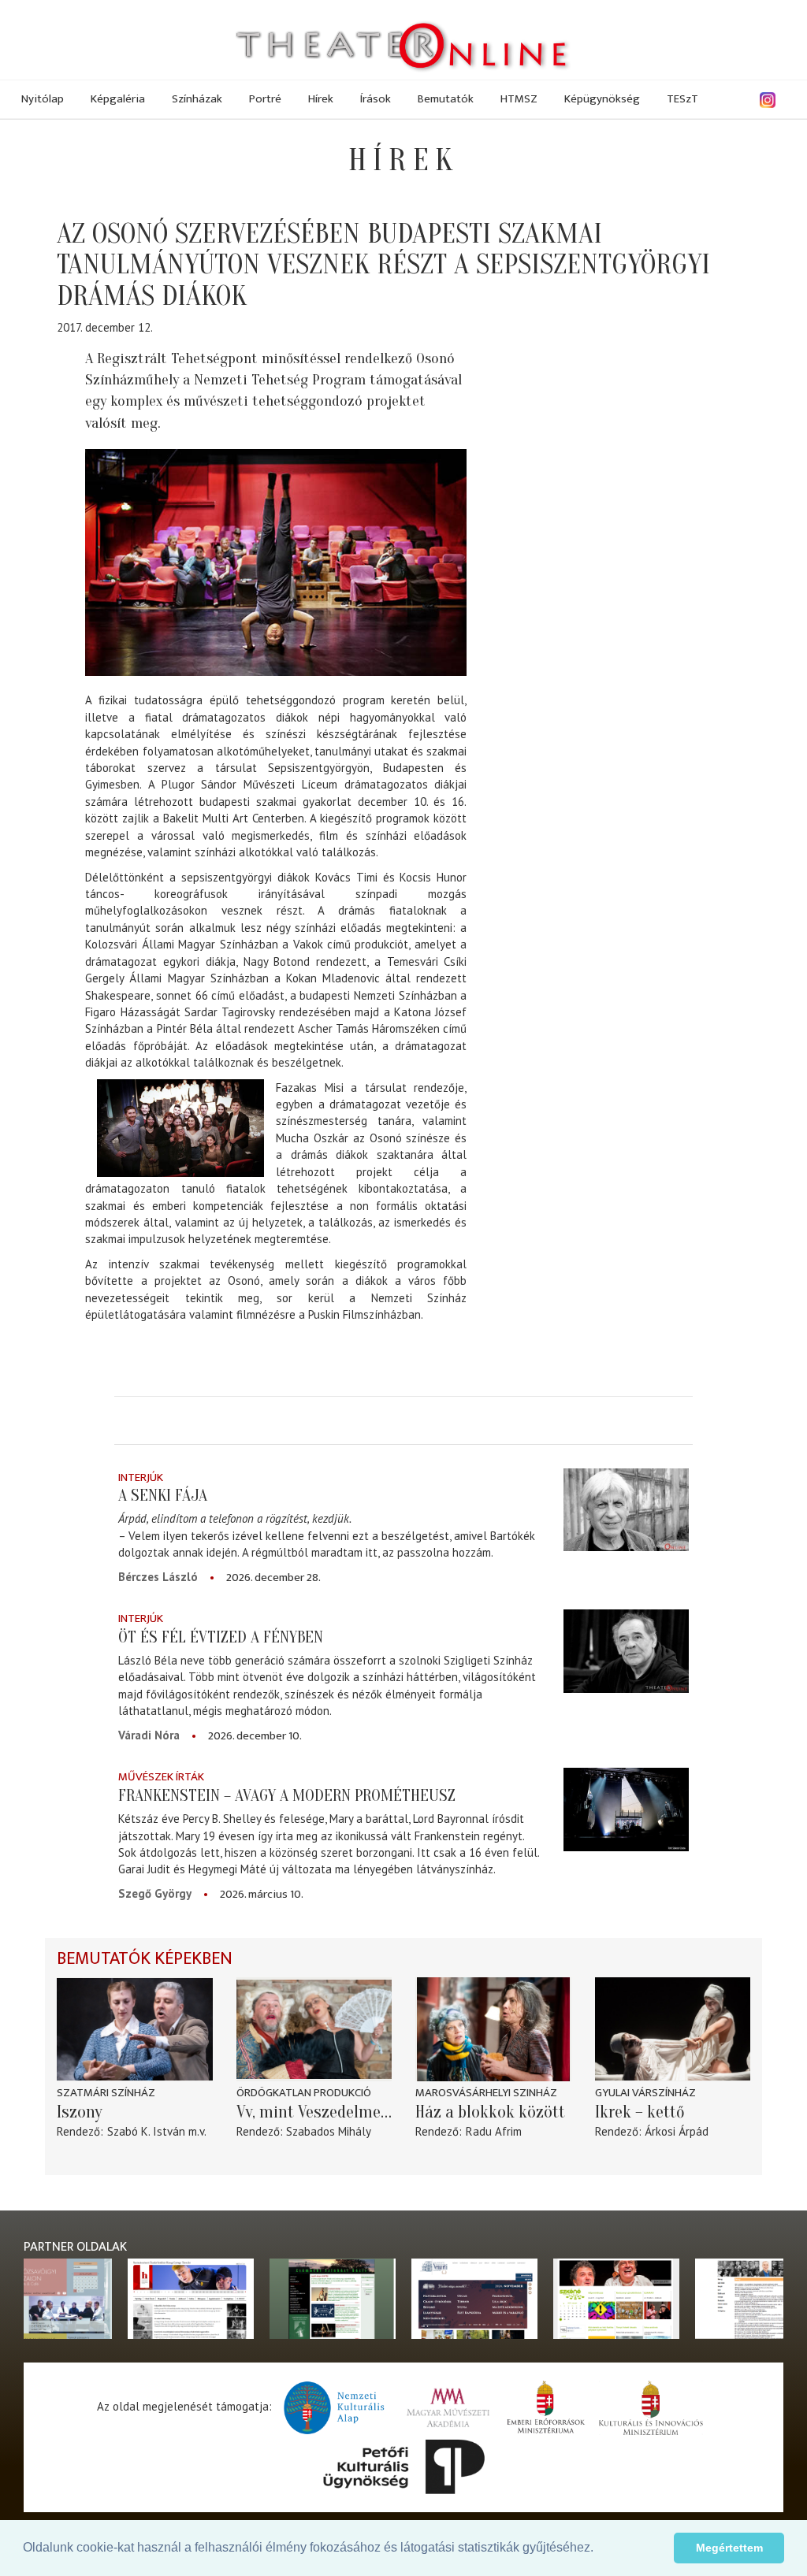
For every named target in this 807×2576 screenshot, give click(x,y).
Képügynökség (602, 99)
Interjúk (141, 1477)
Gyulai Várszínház (645, 2093)
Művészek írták (161, 1777)
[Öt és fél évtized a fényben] (626, 1651)
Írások (376, 99)
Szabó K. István (146, 2131)
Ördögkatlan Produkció (304, 2093)
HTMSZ (519, 99)
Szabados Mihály (329, 2131)
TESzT (682, 99)
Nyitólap (43, 99)
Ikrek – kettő (640, 2112)
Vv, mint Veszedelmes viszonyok (314, 2112)
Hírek (321, 99)
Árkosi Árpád (677, 2131)
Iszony (80, 2112)
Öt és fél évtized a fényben (221, 1637)
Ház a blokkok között (490, 2112)
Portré (265, 99)
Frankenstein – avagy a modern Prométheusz (287, 1795)
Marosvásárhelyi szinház (486, 2093)
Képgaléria (118, 99)
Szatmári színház (106, 2093)
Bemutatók (446, 99)
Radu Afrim (494, 2131)
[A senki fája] (626, 1510)
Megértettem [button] (729, 2548)
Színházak (197, 99)
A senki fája (163, 1495)
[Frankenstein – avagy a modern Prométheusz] (626, 1810)
